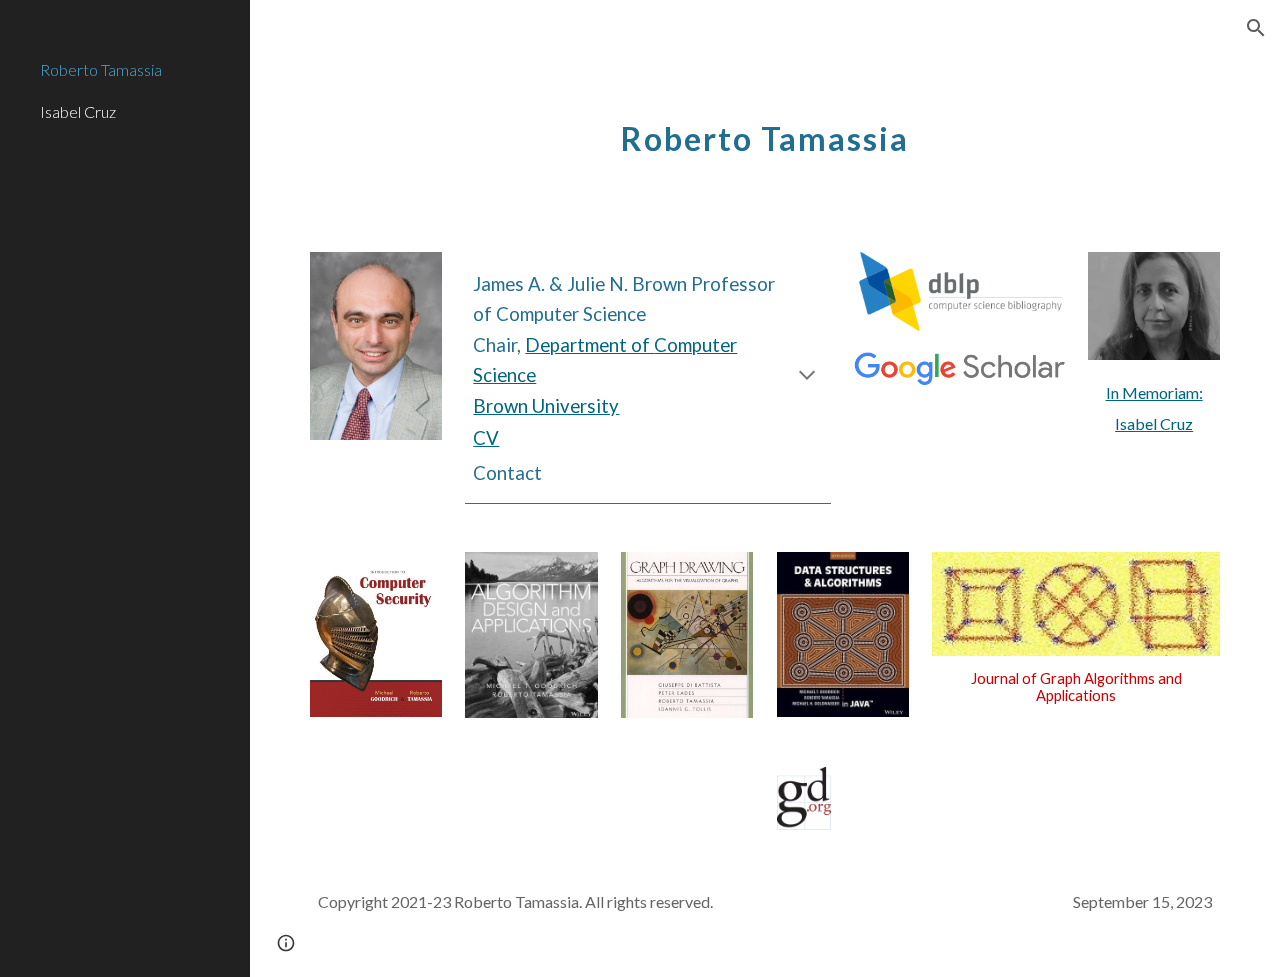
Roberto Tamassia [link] (101, 69)
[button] (1256, 28)
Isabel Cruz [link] (78, 111)
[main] (764, 128)
